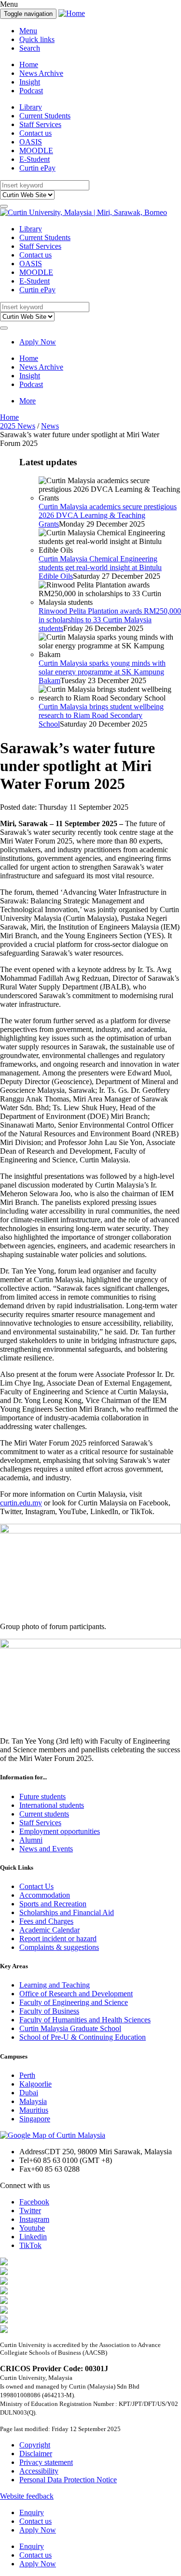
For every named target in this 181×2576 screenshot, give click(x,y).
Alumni (31, 1840)
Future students (42, 1796)
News (50, 426)
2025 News (18, 426)
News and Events (46, 1849)
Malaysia (33, 2101)
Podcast (31, 91)
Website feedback (27, 2496)
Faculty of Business (49, 2011)
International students (52, 1805)
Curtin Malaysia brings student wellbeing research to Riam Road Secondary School (101, 715)
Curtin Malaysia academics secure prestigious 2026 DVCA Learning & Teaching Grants (108, 515)
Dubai (29, 2093)
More (28, 401)
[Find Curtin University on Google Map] (53, 2135)
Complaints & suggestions (59, 1947)
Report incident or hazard (58, 1939)
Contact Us (36, 1886)
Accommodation (45, 1895)
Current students (44, 1814)
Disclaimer (36, 2454)
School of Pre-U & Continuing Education (83, 2037)
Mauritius (34, 2110)
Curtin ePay (37, 168)
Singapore (35, 2119)
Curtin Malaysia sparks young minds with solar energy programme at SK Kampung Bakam (102, 672)
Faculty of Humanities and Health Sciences (85, 2020)
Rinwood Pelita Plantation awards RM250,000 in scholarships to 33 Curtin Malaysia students (110, 620)
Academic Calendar (49, 1930)
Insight (30, 82)
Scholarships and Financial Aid (67, 1912)
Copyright (35, 2445)
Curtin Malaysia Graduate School (70, 2028)
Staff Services (40, 124)
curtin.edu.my (21, 1503)
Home (29, 64)
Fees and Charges (46, 1921)
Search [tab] (30, 48)
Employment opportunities (60, 1831)
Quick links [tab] (37, 39)
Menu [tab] (28, 31)
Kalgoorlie (35, 2084)
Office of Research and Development (76, 1994)
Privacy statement (46, 2462)
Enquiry (32, 2512)
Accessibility (39, 2471)
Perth (27, 2075)
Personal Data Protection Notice (68, 2480)
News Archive (41, 73)
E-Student (35, 159)
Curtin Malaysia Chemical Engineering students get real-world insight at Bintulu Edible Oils (100, 567)
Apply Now (38, 342)
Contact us (35, 133)
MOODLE (36, 150)
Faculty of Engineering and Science (74, 2002)
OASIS (31, 142)
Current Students (45, 116)
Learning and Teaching (55, 1985)
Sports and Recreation (53, 1904)
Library (31, 107)
